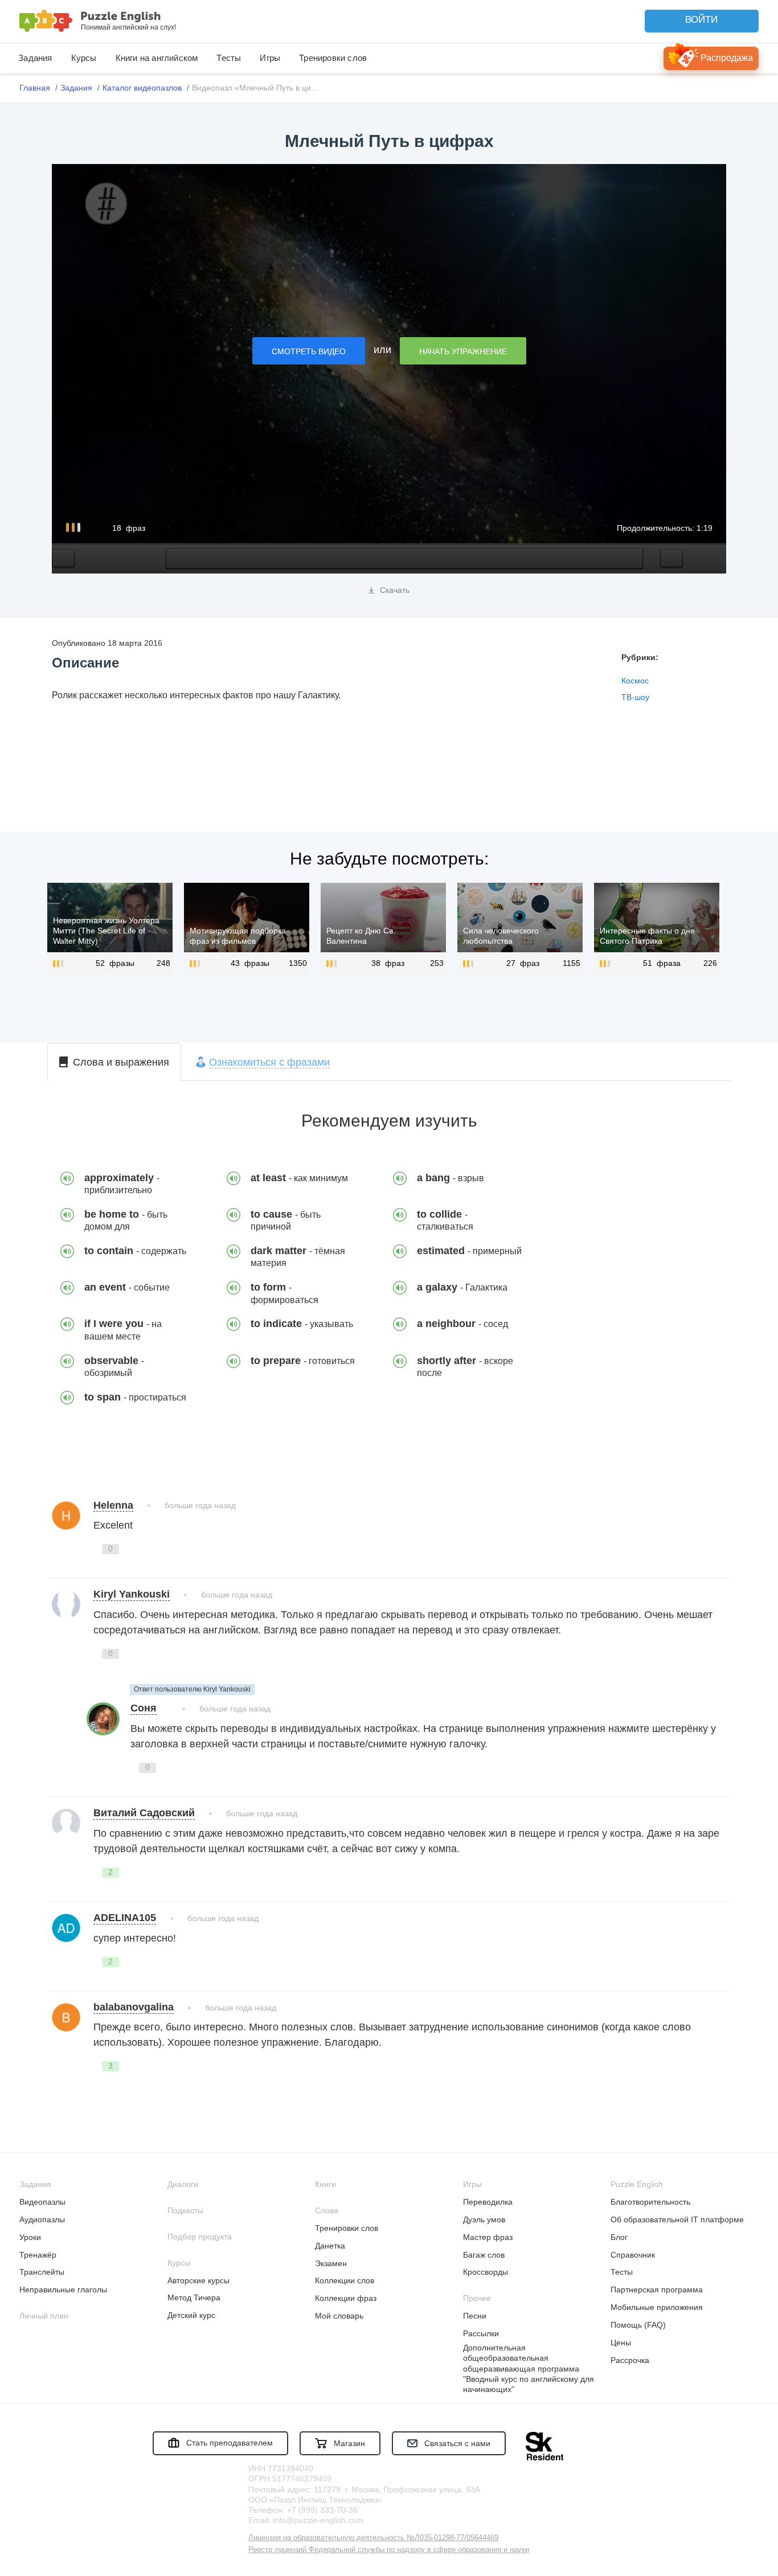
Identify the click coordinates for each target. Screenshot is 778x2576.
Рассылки (481, 2333)
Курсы (84, 58)
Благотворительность (650, 2202)
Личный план (44, 2316)
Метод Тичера (194, 2297)
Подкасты (185, 2210)
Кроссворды (486, 2272)
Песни (475, 2316)
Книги (325, 2184)
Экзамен (331, 2263)
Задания (35, 58)
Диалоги (183, 2184)
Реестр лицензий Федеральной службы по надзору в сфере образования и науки (389, 2550)
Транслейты (42, 2272)
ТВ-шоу (635, 697)
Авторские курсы (198, 2280)
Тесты (229, 58)
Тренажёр (38, 2255)
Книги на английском (157, 58)
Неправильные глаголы (63, 2290)
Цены (621, 2342)
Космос (635, 681)
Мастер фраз (488, 2237)
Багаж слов (484, 2255)
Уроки (30, 2237)
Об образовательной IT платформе (677, 2219)
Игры (270, 58)
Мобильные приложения (657, 2307)
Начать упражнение (463, 351)
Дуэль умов (484, 2219)
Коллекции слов (345, 2280)
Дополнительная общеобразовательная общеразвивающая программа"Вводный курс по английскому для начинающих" (529, 2368)
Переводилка (488, 2202)
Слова (327, 2210)
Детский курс (191, 2315)
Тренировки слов (333, 58)
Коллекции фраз (346, 2298)
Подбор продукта (200, 2237)
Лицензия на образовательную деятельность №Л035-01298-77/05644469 (373, 2538)
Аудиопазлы (42, 2219)
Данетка (330, 2246)
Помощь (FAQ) (638, 2325)
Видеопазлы (42, 2202)
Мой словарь (339, 2316)
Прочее (477, 2298)
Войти (701, 20)
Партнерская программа (657, 2290)
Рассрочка (630, 2360)
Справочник (633, 2255)
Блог (619, 2237)
